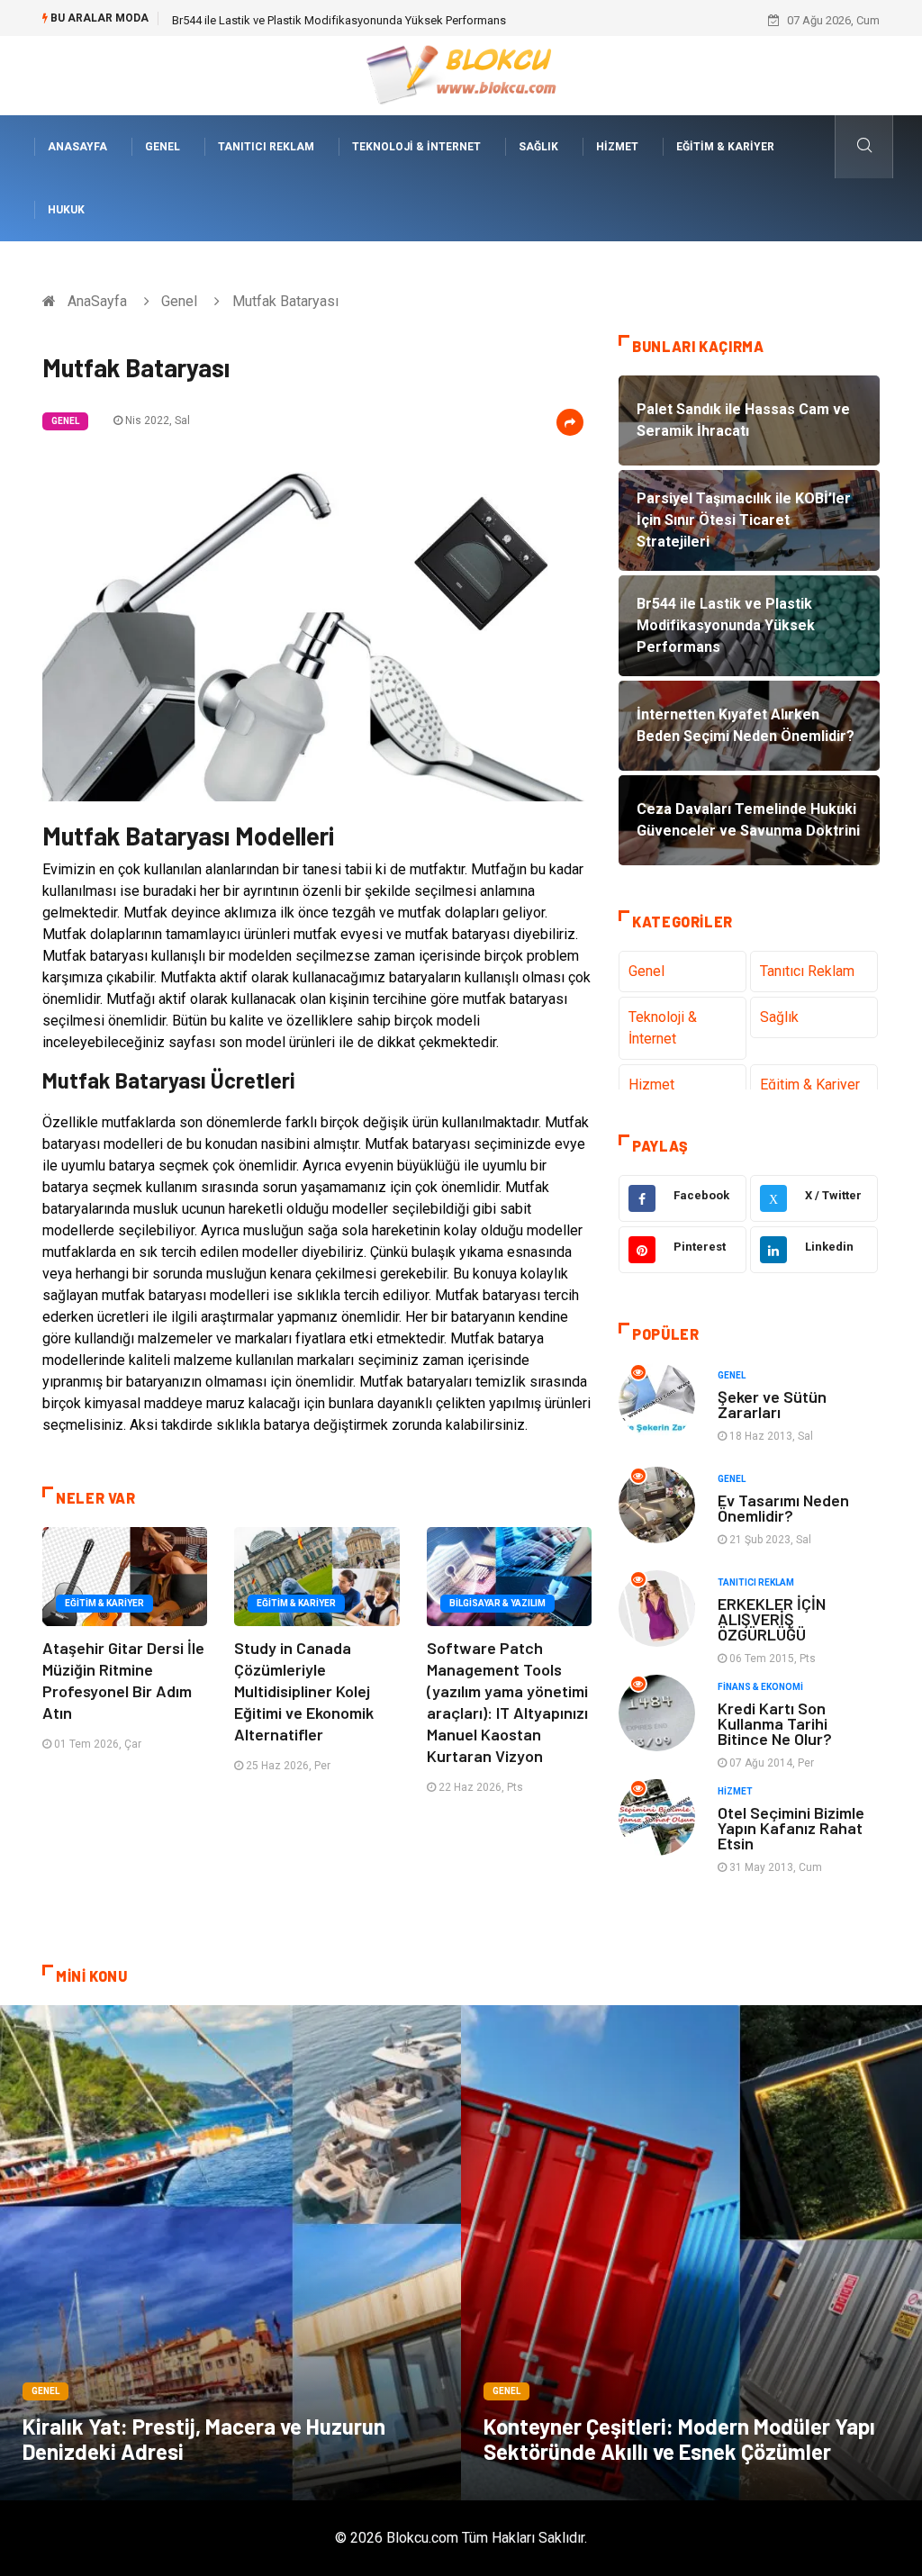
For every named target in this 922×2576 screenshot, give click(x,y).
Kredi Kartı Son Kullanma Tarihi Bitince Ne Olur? (775, 1723)
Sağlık (538, 147)
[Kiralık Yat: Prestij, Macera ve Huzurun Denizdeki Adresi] (230, 2253)
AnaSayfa (77, 147)
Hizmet (617, 147)
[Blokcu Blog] (461, 74)
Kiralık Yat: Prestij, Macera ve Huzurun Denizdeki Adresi (204, 2439)
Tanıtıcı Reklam (266, 147)
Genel (163, 147)
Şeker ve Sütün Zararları (772, 1404)
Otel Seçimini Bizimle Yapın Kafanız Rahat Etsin (791, 1828)
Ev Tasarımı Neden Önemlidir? (783, 1508)
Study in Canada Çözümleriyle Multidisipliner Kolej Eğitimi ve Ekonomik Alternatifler (304, 1691)
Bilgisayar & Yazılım (497, 1603)
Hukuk (66, 210)
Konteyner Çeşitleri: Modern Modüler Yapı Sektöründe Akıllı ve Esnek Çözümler (679, 2439)
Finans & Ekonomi (760, 1687)
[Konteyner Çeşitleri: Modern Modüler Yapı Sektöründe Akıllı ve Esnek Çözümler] (691, 2253)
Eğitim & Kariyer (725, 147)
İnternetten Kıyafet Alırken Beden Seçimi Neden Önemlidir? (323, 20)
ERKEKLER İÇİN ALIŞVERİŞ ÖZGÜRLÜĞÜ (772, 1619)
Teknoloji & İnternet (416, 147)
